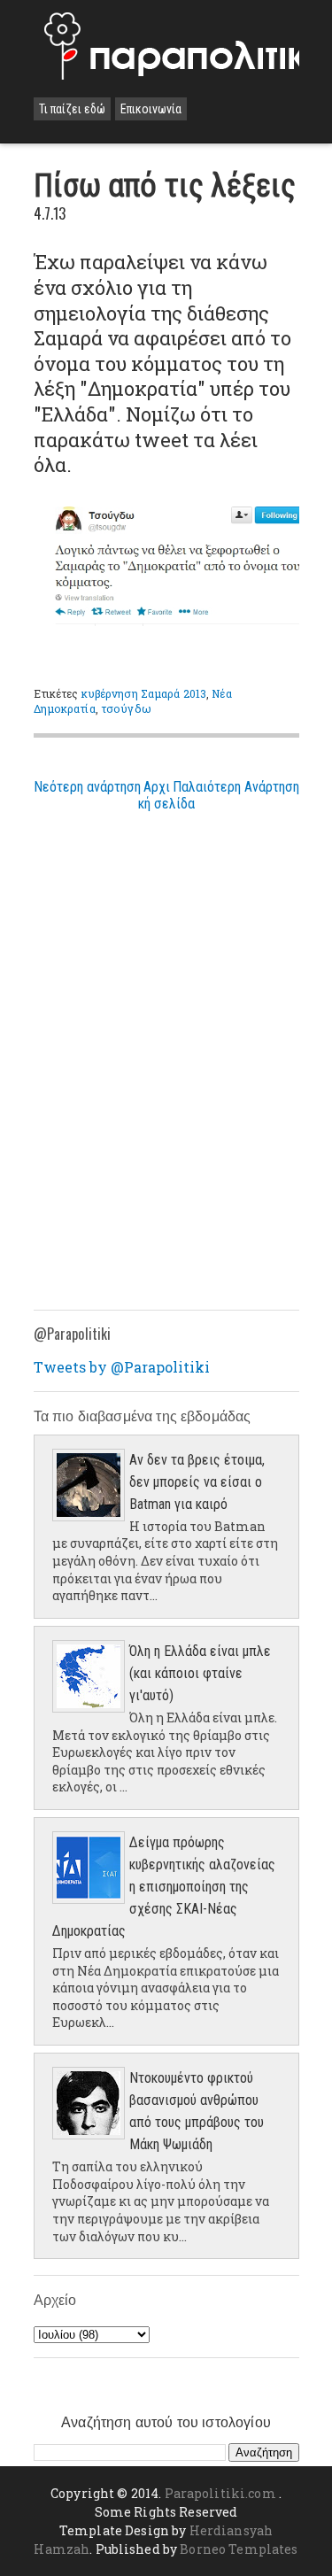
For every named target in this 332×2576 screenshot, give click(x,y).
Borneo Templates (239, 2549)
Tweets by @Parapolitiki (122, 1367)
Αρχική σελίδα (166, 795)
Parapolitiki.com (220, 2493)
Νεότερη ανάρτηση (87, 787)
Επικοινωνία (151, 109)
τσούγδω (126, 708)
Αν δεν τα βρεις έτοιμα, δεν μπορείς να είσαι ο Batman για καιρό (197, 1482)
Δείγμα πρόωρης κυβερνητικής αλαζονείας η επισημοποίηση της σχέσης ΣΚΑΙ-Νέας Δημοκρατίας (164, 1887)
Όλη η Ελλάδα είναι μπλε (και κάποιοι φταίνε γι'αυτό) (200, 1673)
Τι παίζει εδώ (72, 109)
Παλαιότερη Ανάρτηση (236, 787)
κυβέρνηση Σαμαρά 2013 (144, 693)
